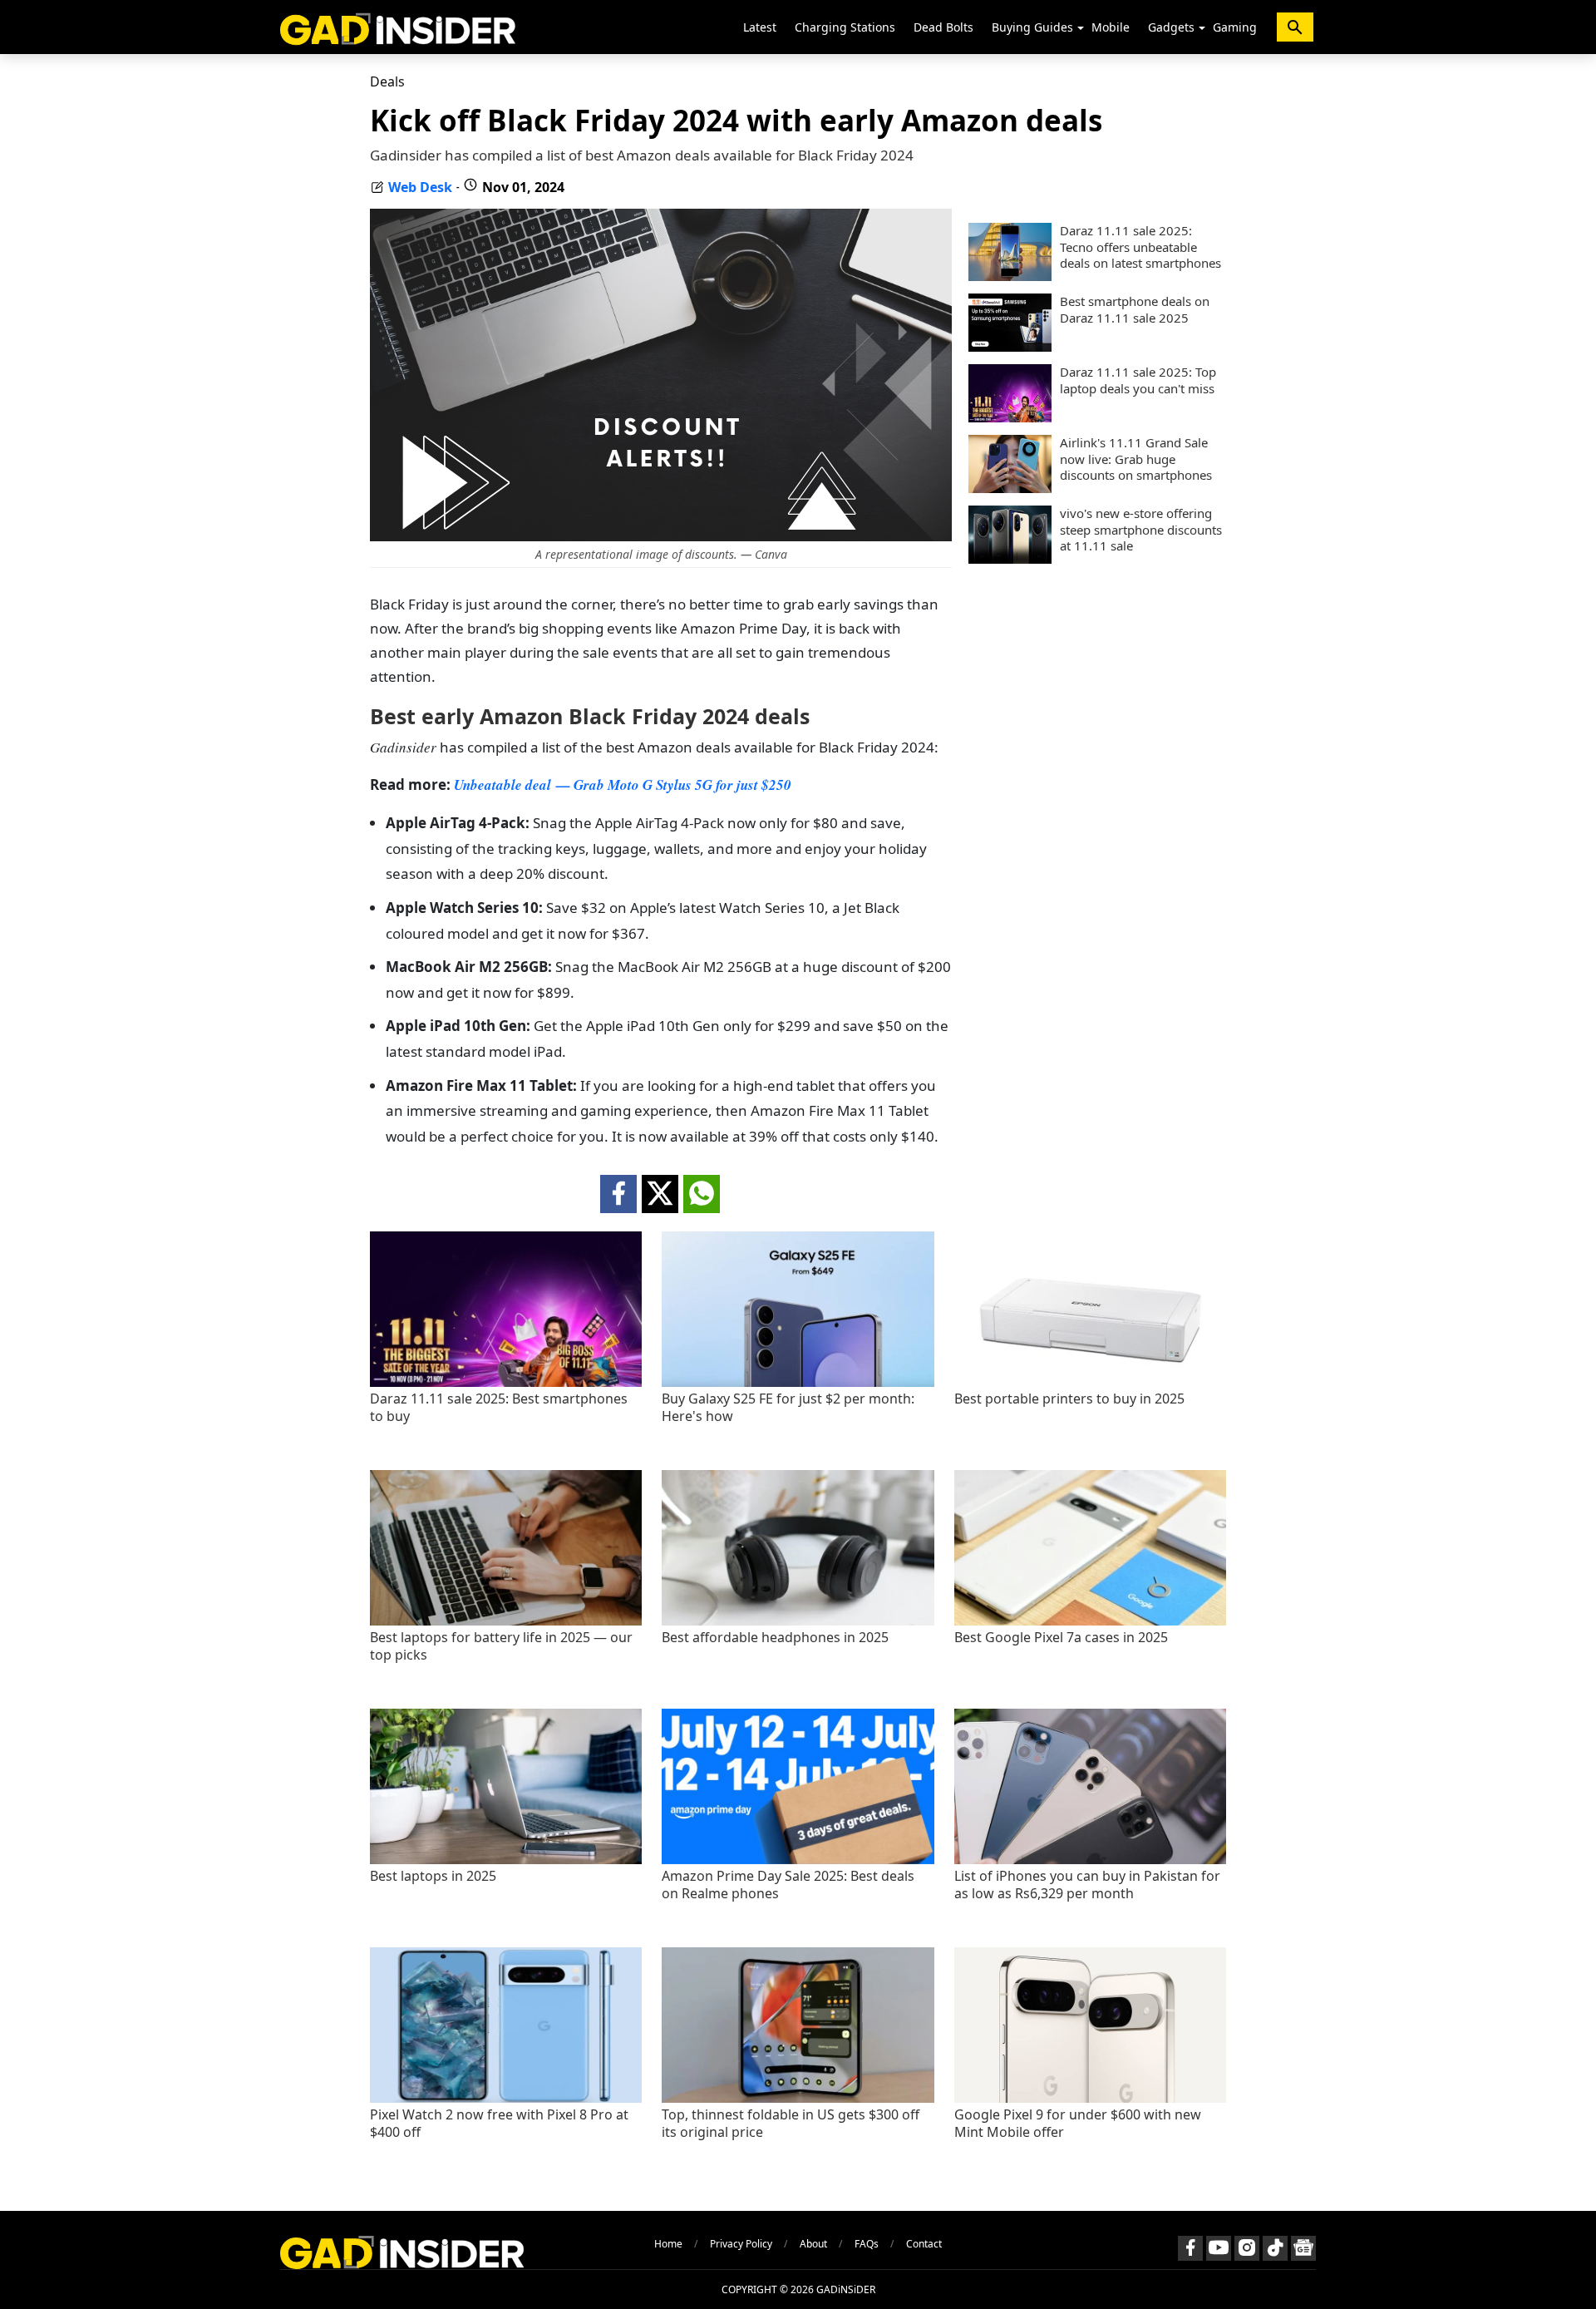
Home (668, 2244)
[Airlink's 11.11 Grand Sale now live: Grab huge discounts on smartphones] (1010, 488)
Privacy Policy (741, 2244)
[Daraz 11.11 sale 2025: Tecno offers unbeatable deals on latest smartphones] (1010, 276)
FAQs (867, 2244)
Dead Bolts (943, 27)
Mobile (1111, 27)
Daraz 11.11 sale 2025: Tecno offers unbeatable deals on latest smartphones (1140, 247)
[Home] (398, 27)
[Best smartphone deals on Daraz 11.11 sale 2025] (1010, 347)
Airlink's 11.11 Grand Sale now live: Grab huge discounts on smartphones (1136, 459)
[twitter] (660, 1194)
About (813, 2244)
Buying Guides (1032, 27)
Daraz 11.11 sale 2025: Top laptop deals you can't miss (1138, 380)
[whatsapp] (702, 1194)
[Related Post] (506, 1382)
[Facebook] (1190, 2248)
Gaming (1235, 27)
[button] (1081, 28)
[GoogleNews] (1303, 2248)
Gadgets (1171, 27)
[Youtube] (1219, 2248)
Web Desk (420, 187)
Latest (760, 27)
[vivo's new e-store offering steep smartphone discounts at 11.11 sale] (1010, 559)
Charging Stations (845, 27)
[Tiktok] (1275, 2248)
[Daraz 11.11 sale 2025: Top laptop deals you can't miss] (1010, 417)
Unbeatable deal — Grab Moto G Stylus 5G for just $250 (623, 785)
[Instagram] (1247, 2248)
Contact (924, 2244)
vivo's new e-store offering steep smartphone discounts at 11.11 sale (1141, 530)
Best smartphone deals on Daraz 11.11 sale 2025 (1135, 310)
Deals (387, 81)
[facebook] (618, 1194)
